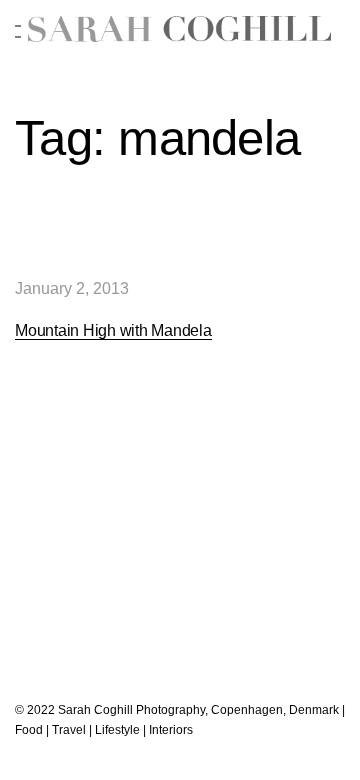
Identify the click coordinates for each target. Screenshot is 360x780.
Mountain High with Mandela (113, 330)
